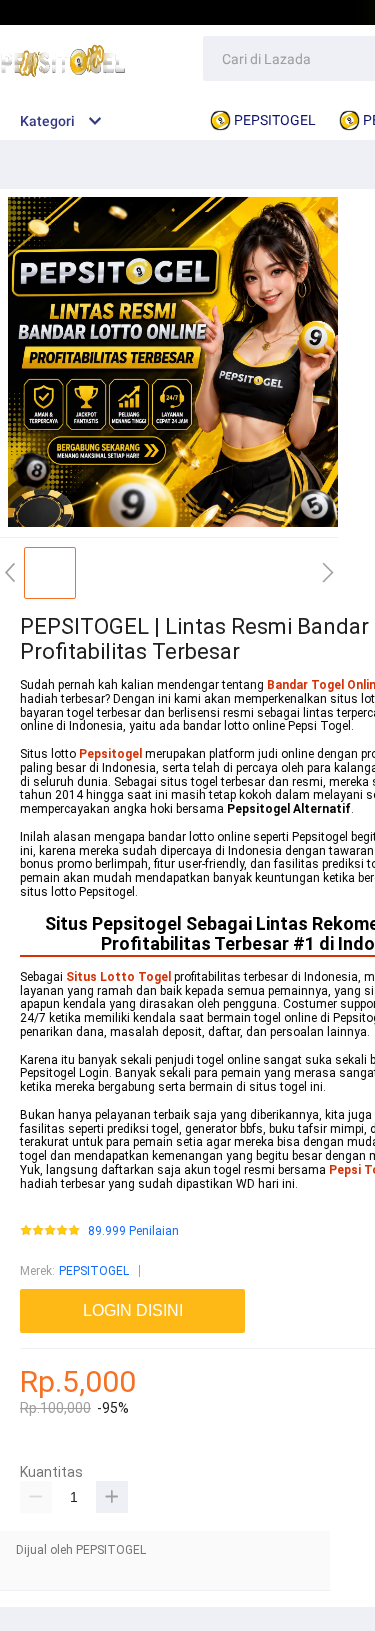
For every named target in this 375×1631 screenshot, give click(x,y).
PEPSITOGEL (94, 1271)
